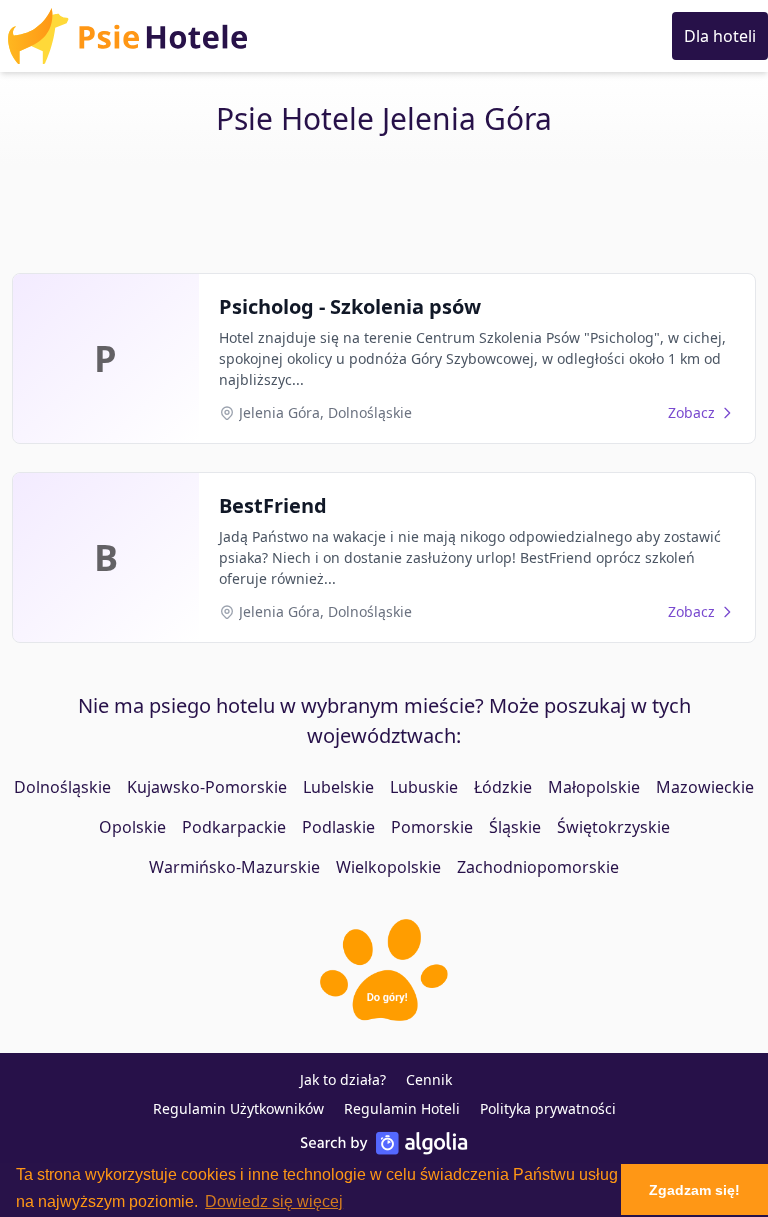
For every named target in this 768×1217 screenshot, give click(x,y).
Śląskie (515, 827)
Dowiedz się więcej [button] (274, 1201)
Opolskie (132, 827)
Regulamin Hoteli (402, 1108)
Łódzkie (503, 787)
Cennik (429, 1079)
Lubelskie (338, 787)
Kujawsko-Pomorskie (207, 787)
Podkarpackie (234, 827)
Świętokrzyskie (613, 827)
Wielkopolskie (388, 867)
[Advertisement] (384, 207)
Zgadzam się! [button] (694, 1190)
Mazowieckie (705, 787)
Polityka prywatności (548, 1108)
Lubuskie (424, 787)
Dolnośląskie (62, 787)
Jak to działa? (343, 1079)
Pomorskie (432, 827)
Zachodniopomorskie (538, 867)
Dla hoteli (720, 36)
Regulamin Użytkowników (238, 1108)
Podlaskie (338, 827)
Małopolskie (594, 787)
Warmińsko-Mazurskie (234, 867)
